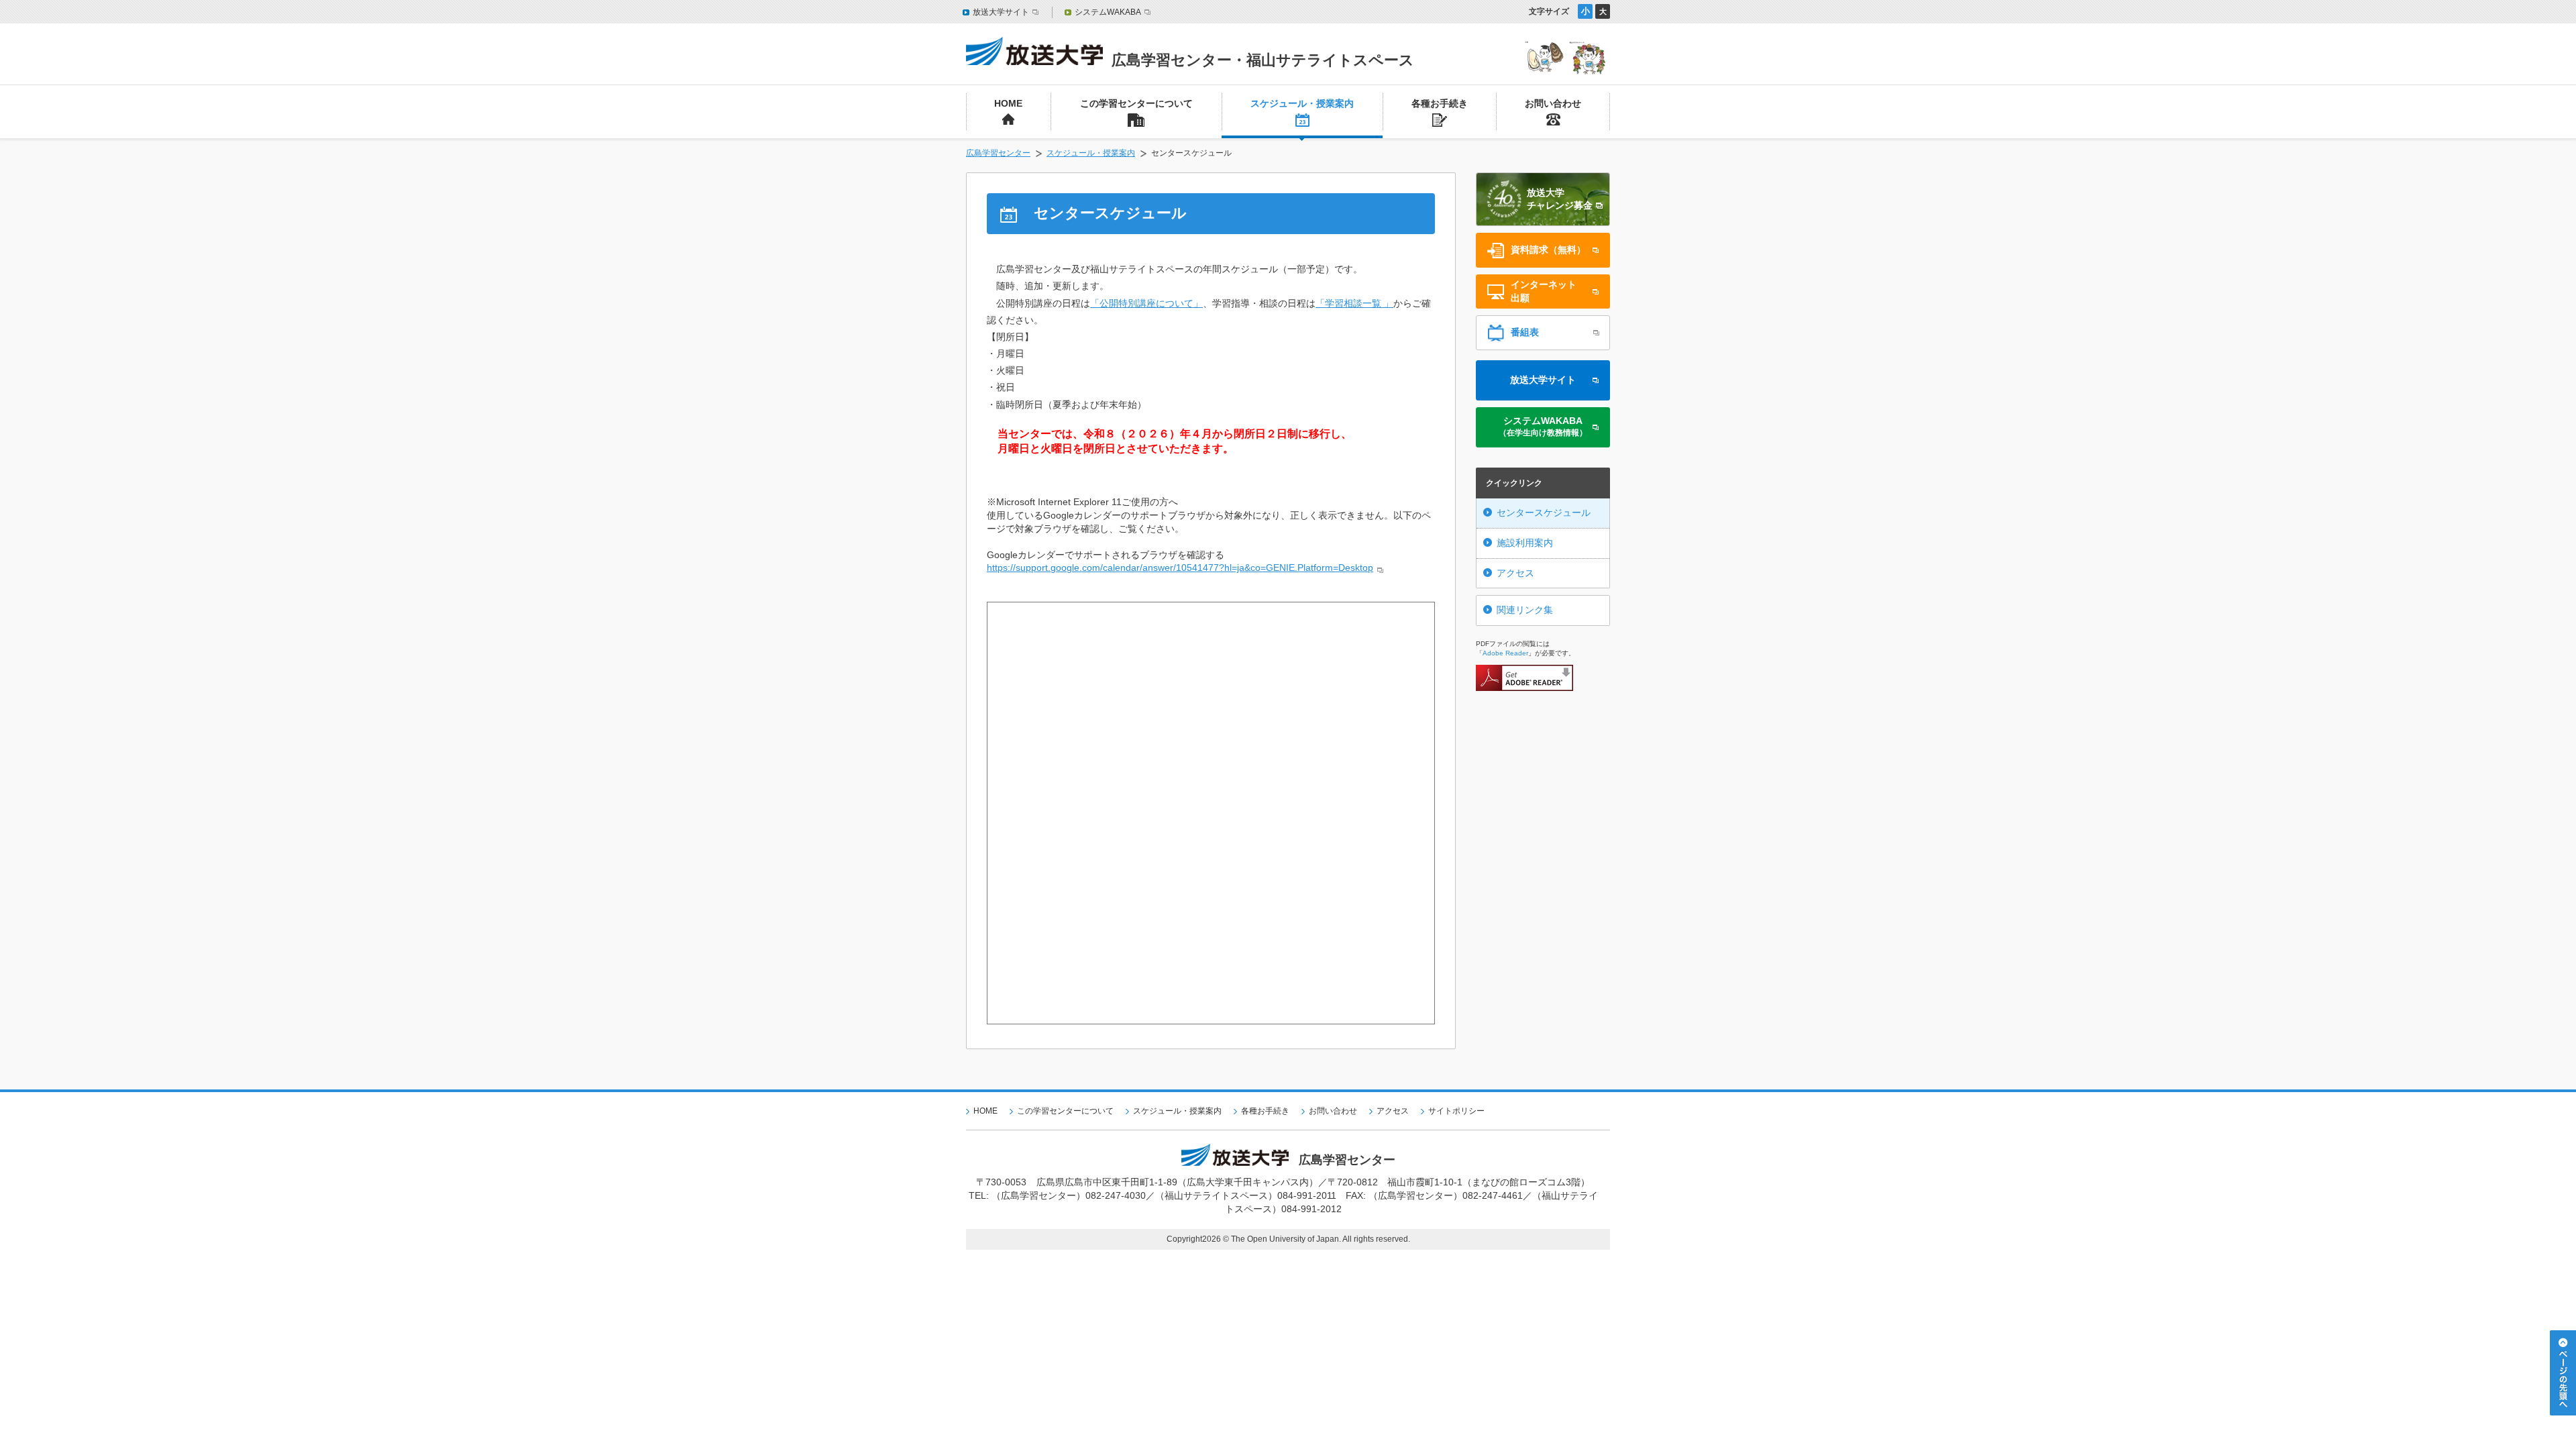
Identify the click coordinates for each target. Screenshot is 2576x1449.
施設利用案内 (1525, 543)
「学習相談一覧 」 (1354, 303)
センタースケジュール (1544, 513)
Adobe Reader (1505, 653)
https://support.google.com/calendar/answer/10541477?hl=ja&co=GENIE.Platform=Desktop (1180, 568)
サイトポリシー (1456, 1111)
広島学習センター (998, 153)
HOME (985, 1111)
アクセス (1515, 573)
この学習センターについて (1065, 1111)
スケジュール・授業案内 (1091, 153)
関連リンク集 (1525, 610)
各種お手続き (1265, 1111)
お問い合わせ (1333, 1111)
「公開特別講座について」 (1146, 303)
